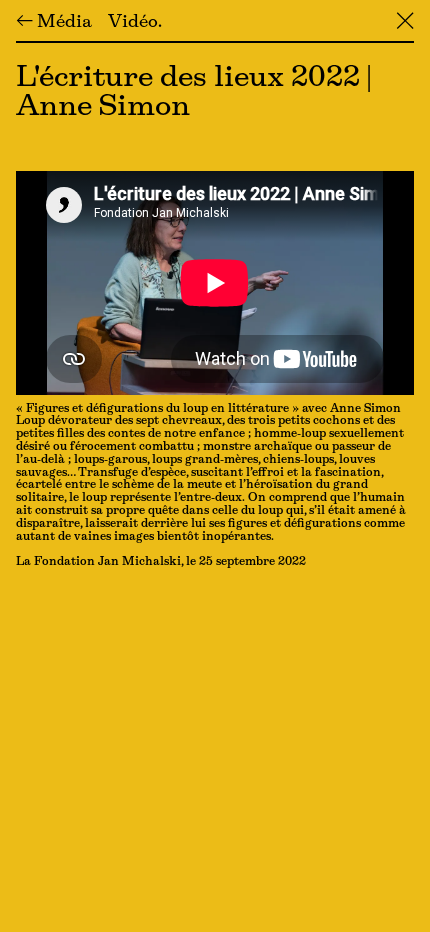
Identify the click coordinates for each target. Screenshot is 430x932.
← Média (54, 23)
